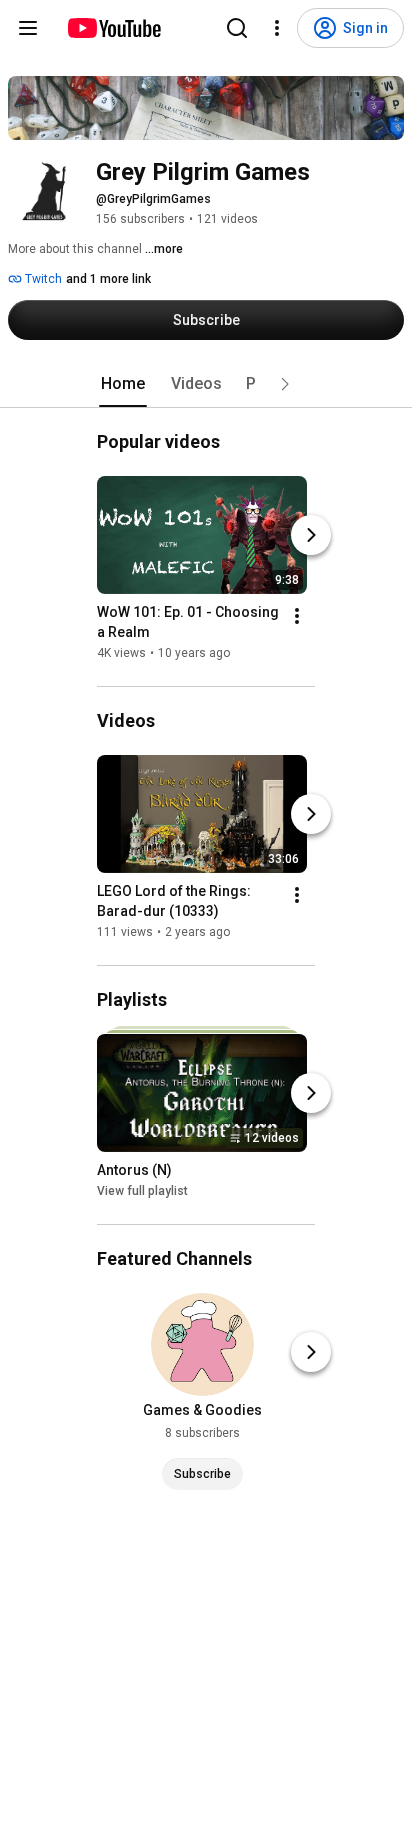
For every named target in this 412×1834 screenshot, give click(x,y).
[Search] (237, 28)
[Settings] (277, 28)
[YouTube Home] (113, 28)
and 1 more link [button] (108, 279)
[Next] (311, 535)
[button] (285, 384)
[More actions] (297, 616)
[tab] (123, 384)
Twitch (42, 279)
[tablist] (206, 384)
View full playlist (142, 1191)
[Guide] (28, 28)
